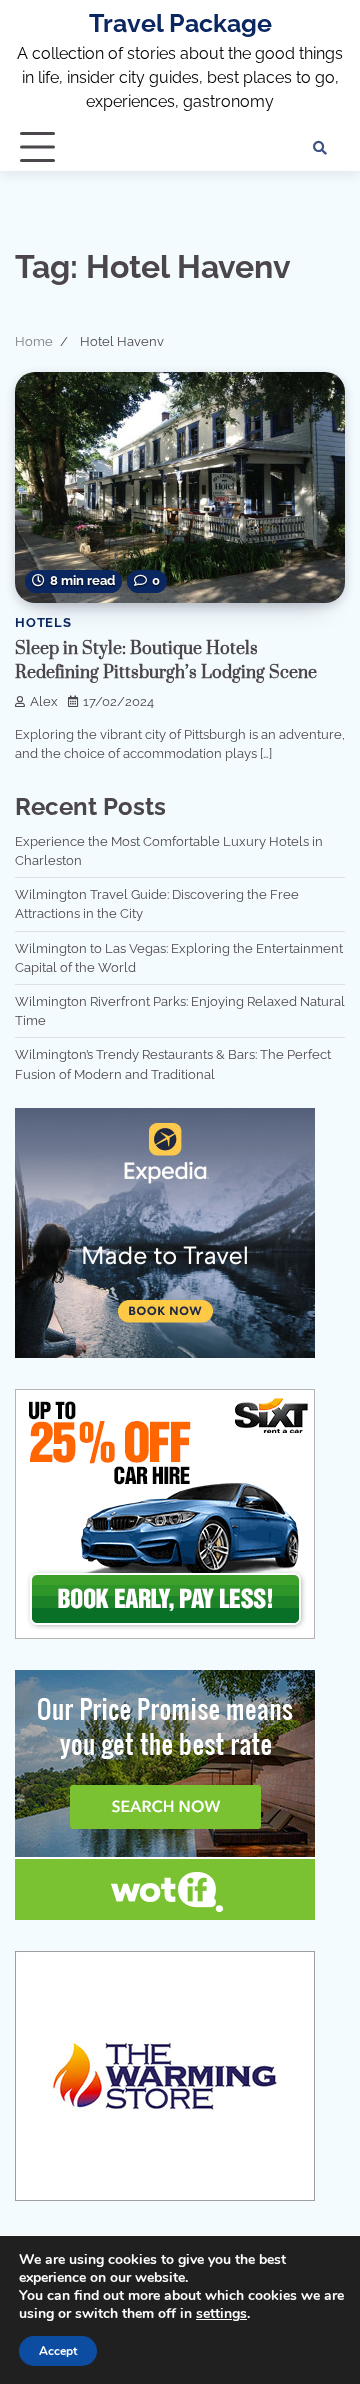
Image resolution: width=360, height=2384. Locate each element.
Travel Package (180, 23)
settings (221, 2314)
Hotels (43, 622)
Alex (44, 701)
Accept (58, 2351)
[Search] (320, 148)
